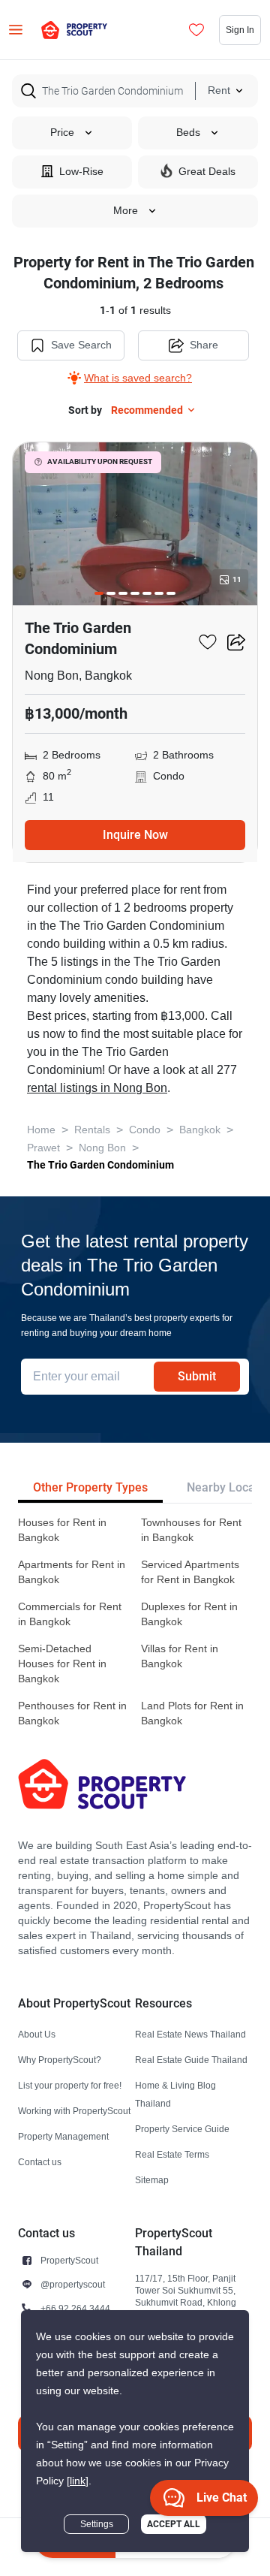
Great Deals (207, 172)
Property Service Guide (182, 2129)
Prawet (43, 1148)
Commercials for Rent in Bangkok (70, 1614)
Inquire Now (135, 835)
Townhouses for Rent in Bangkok (191, 1530)
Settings (97, 2524)
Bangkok (200, 1130)
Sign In (240, 30)
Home (41, 1130)
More (126, 211)
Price (62, 133)
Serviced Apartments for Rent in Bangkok (190, 1572)
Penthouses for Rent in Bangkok (72, 1713)
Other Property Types (90, 1487)
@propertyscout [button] (73, 2284)
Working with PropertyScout (74, 2111)
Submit (197, 1376)
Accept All (174, 2524)
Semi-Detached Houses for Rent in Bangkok (62, 1664)
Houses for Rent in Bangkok (62, 1530)
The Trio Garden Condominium (100, 1165)
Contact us (40, 2162)
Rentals (92, 1130)
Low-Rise (81, 172)
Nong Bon (102, 1148)
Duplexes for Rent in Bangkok (189, 1614)
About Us (37, 2034)
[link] (78, 2481)
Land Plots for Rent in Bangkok (192, 1713)
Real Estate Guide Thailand (191, 2060)
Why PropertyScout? (60, 2060)
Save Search (81, 345)
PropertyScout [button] (69, 2260)
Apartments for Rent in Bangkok (72, 1572)
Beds (188, 133)
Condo (145, 1130)
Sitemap (152, 2180)
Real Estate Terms (172, 2154)
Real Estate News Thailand (190, 2034)
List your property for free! (70, 2085)
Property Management (63, 2136)
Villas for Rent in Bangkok (180, 1656)
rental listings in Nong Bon (97, 1088)
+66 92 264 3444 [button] (75, 2308)
